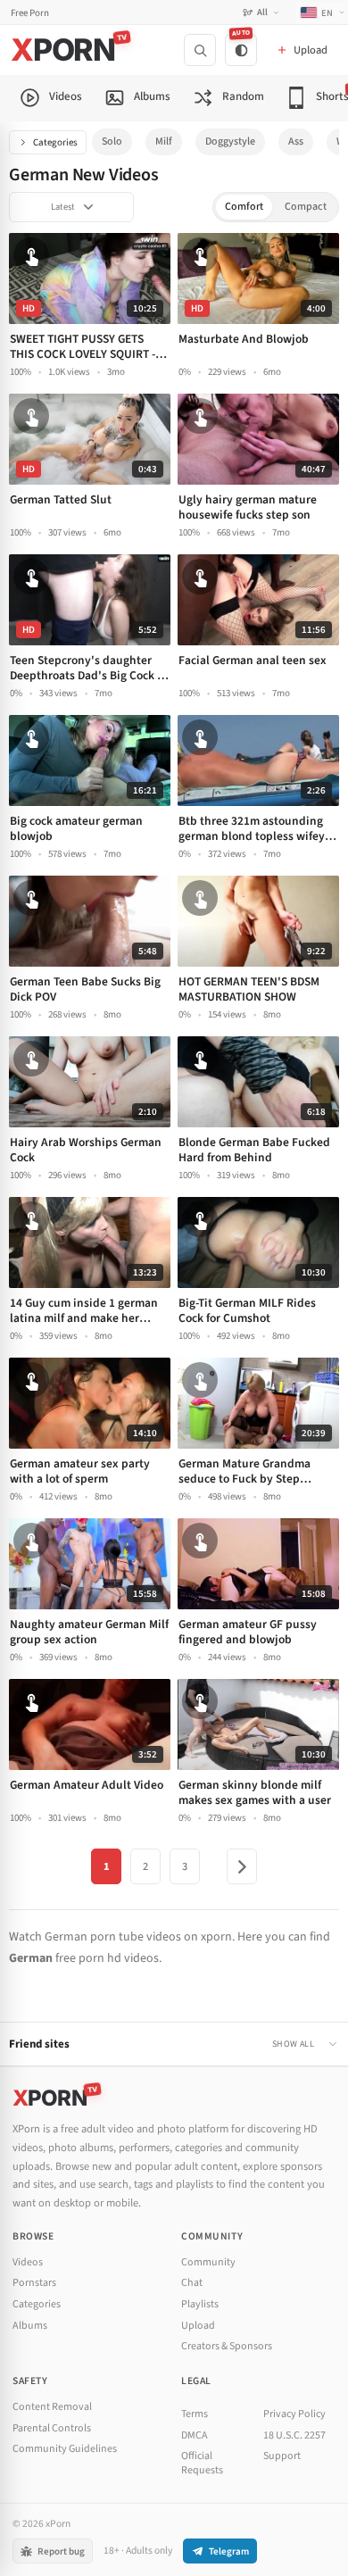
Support (282, 2456)
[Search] (200, 50)
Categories (55, 142)
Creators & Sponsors (227, 2346)
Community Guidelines (65, 2449)
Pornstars (34, 2283)
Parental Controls (52, 2428)
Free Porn (30, 13)
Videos (28, 2262)
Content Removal (52, 2407)
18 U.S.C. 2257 (294, 2435)
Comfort (244, 207)
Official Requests (202, 2463)
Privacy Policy (294, 2414)
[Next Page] (242, 1866)
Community (208, 2262)
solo (112, 141)
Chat (192, 2283)
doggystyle (230, 141)
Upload (198, 2326)
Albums (30, 2326)
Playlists (200, 2304)
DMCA (195, 2435)
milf (164, 141)
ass (296, 141)
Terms (195, 2414)
